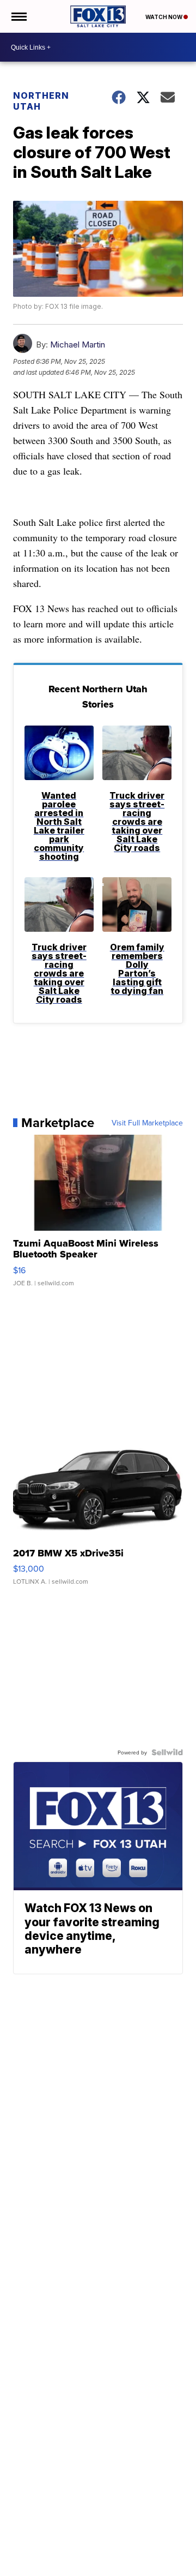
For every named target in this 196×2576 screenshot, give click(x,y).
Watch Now (164, 17)
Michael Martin (78, 345)
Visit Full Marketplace (147, 1123)
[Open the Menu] (18, 16)
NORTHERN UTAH (41, 101)
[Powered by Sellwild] (167, 1752)
